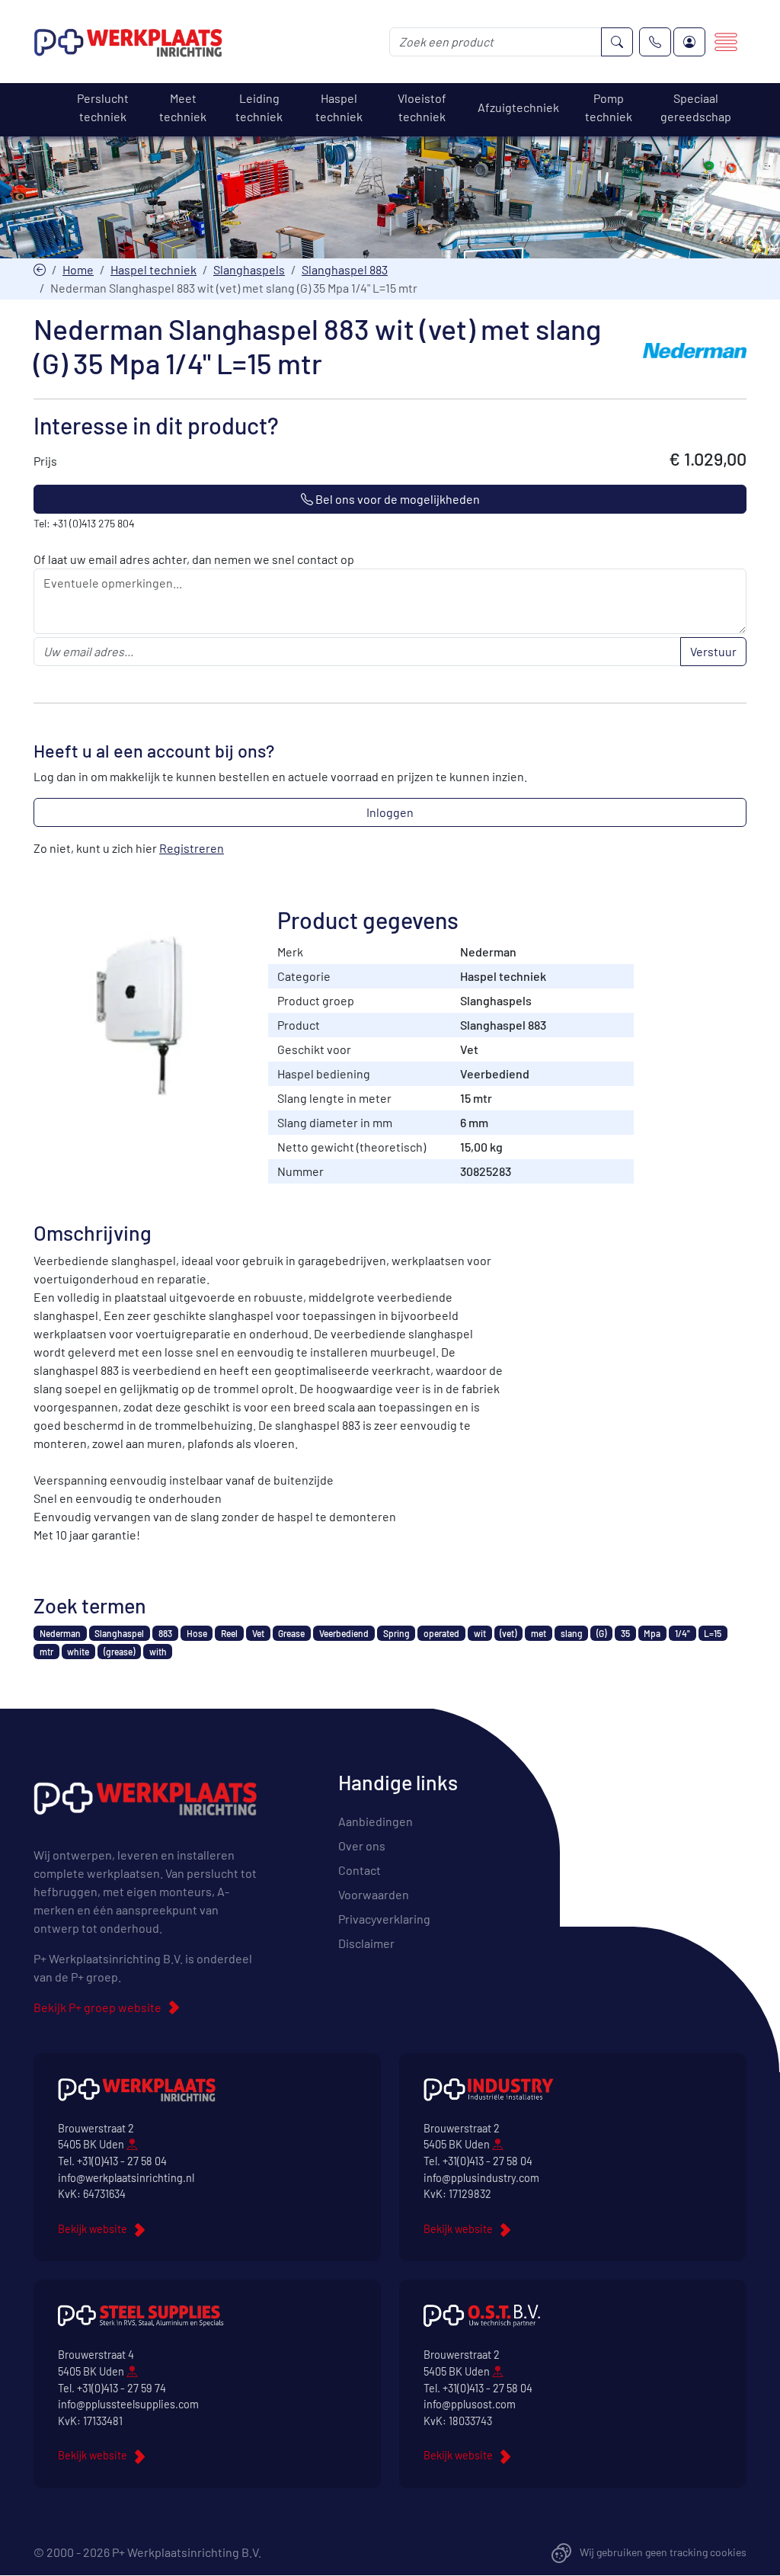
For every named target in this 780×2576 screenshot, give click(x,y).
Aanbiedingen (376, 1821)
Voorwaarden (374, 1894)
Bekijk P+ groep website (97, 2007)
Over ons (362, 1845)
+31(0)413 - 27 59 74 (121, 2388)
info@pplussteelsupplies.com (128, 2404)
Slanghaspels (249, 269)
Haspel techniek (153, 269)
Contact (360, 1870)
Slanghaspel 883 (345, 269)
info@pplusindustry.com (481, 2178)
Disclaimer (366, 1943)
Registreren (192, 848)
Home (78, 269)
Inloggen (390, 812)
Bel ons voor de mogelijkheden (396, 499)
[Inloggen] (689, 42)
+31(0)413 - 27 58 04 (122, 2161)
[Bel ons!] (655, 42)
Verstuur (713, 651)
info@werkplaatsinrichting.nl (126, 2178)
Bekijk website (93, 2229)
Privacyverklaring (384, 1919)
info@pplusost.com (470, 2404)
